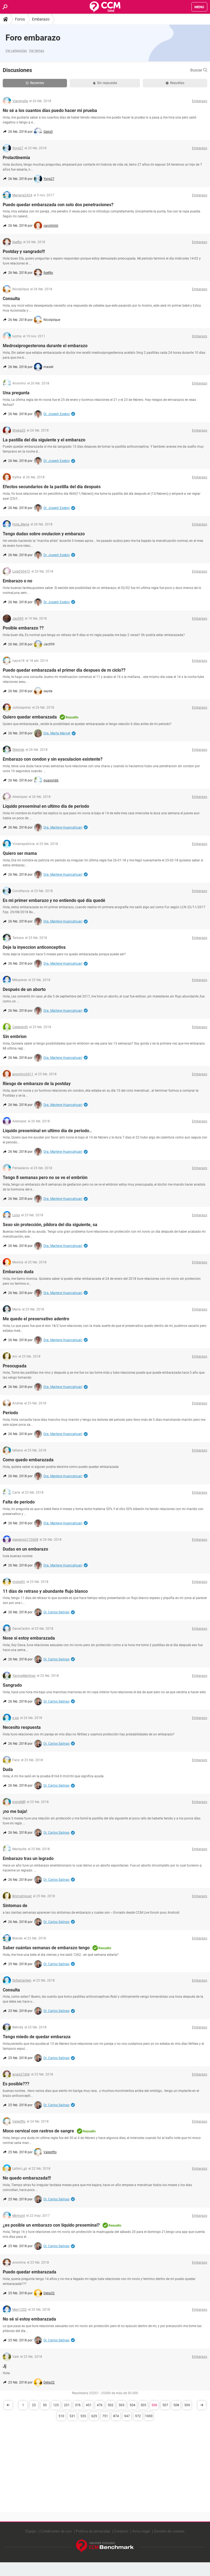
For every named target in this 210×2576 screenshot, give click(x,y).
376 (78, 2405)
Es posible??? (16, 2084)
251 (67, 2405)
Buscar (197, 70)
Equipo (31, 2531)
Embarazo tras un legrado (28, 1858)
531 (72, 2416)
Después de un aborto (24, 989)
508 (176, 2405)
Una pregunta (16, 393)
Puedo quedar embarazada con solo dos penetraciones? (58, 205)
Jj (5, 2366)
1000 (149, 2416)
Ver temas (37, 51)
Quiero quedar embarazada (30, 717)
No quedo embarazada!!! (27, 2178)
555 (83, 2416)
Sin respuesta (107, 83)
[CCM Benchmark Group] (105, 2546)
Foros (20, 19)
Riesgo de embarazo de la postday (37, 1084)
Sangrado (12, 1685)
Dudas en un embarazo (25, 1549)
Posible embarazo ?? (23, 628)
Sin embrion (15, 1037)
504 (132, 2405)
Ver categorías (16, 51)
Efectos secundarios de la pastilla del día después (52, 487)
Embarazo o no (17, 581)
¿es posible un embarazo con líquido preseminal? (51, 2225)
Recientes (37, 83)
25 (34, 2405)
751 (105, 2416)
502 (111, 2405)
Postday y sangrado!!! (24, 251)
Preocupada (15, 1366)
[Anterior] (8, 2405)
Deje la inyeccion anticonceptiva (34, 947)
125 (56, 2405)
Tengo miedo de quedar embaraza (37, 2037)
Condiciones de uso (56, 2531)
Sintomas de (15, 1906)
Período (10, 1413)
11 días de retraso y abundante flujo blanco (45, 1591)
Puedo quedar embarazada (30, 2272)
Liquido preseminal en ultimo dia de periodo (46, 806)
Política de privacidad (93, 2531)
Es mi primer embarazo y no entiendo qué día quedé (54, 900)
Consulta (11, 299)
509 (187, 2405)
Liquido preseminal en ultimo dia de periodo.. (47, 1131)
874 (116, 2416)
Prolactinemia (16, 158)
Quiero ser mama (20, 853)
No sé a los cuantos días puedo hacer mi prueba (50, 110)
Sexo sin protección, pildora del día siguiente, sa (50, 1225)
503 (122, 2405)
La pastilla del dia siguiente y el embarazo (44, 440)
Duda (8, 1769)
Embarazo (41, 19)
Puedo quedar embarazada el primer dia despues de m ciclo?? (64, 670)
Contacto (121, 2531)
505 (143, 2405)
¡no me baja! (15, 1811)
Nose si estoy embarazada (29, 1638)
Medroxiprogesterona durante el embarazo (45, 346)
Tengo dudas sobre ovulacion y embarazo (44, 534)
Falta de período (19, 1502)
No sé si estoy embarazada (29, 2319)
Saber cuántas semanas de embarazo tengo (46, 1948)
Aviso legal (141, 2531)
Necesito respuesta (22, 1727)
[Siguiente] (202, 2405)
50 (45, 2405)
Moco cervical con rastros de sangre (38, 2131)
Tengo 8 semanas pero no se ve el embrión (45, 1178)
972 (138, 2416)
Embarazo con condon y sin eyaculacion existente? (53, 759)
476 (100, 2405)
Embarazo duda (18, 1272)
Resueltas (177, 83)
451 (89, 2405)
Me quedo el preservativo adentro (36, 1319)
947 (127, 2416)
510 (61, 2416)
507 (165, 2405)
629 (94, 2416)
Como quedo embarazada (28, 1460)
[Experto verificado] (73, 414)
